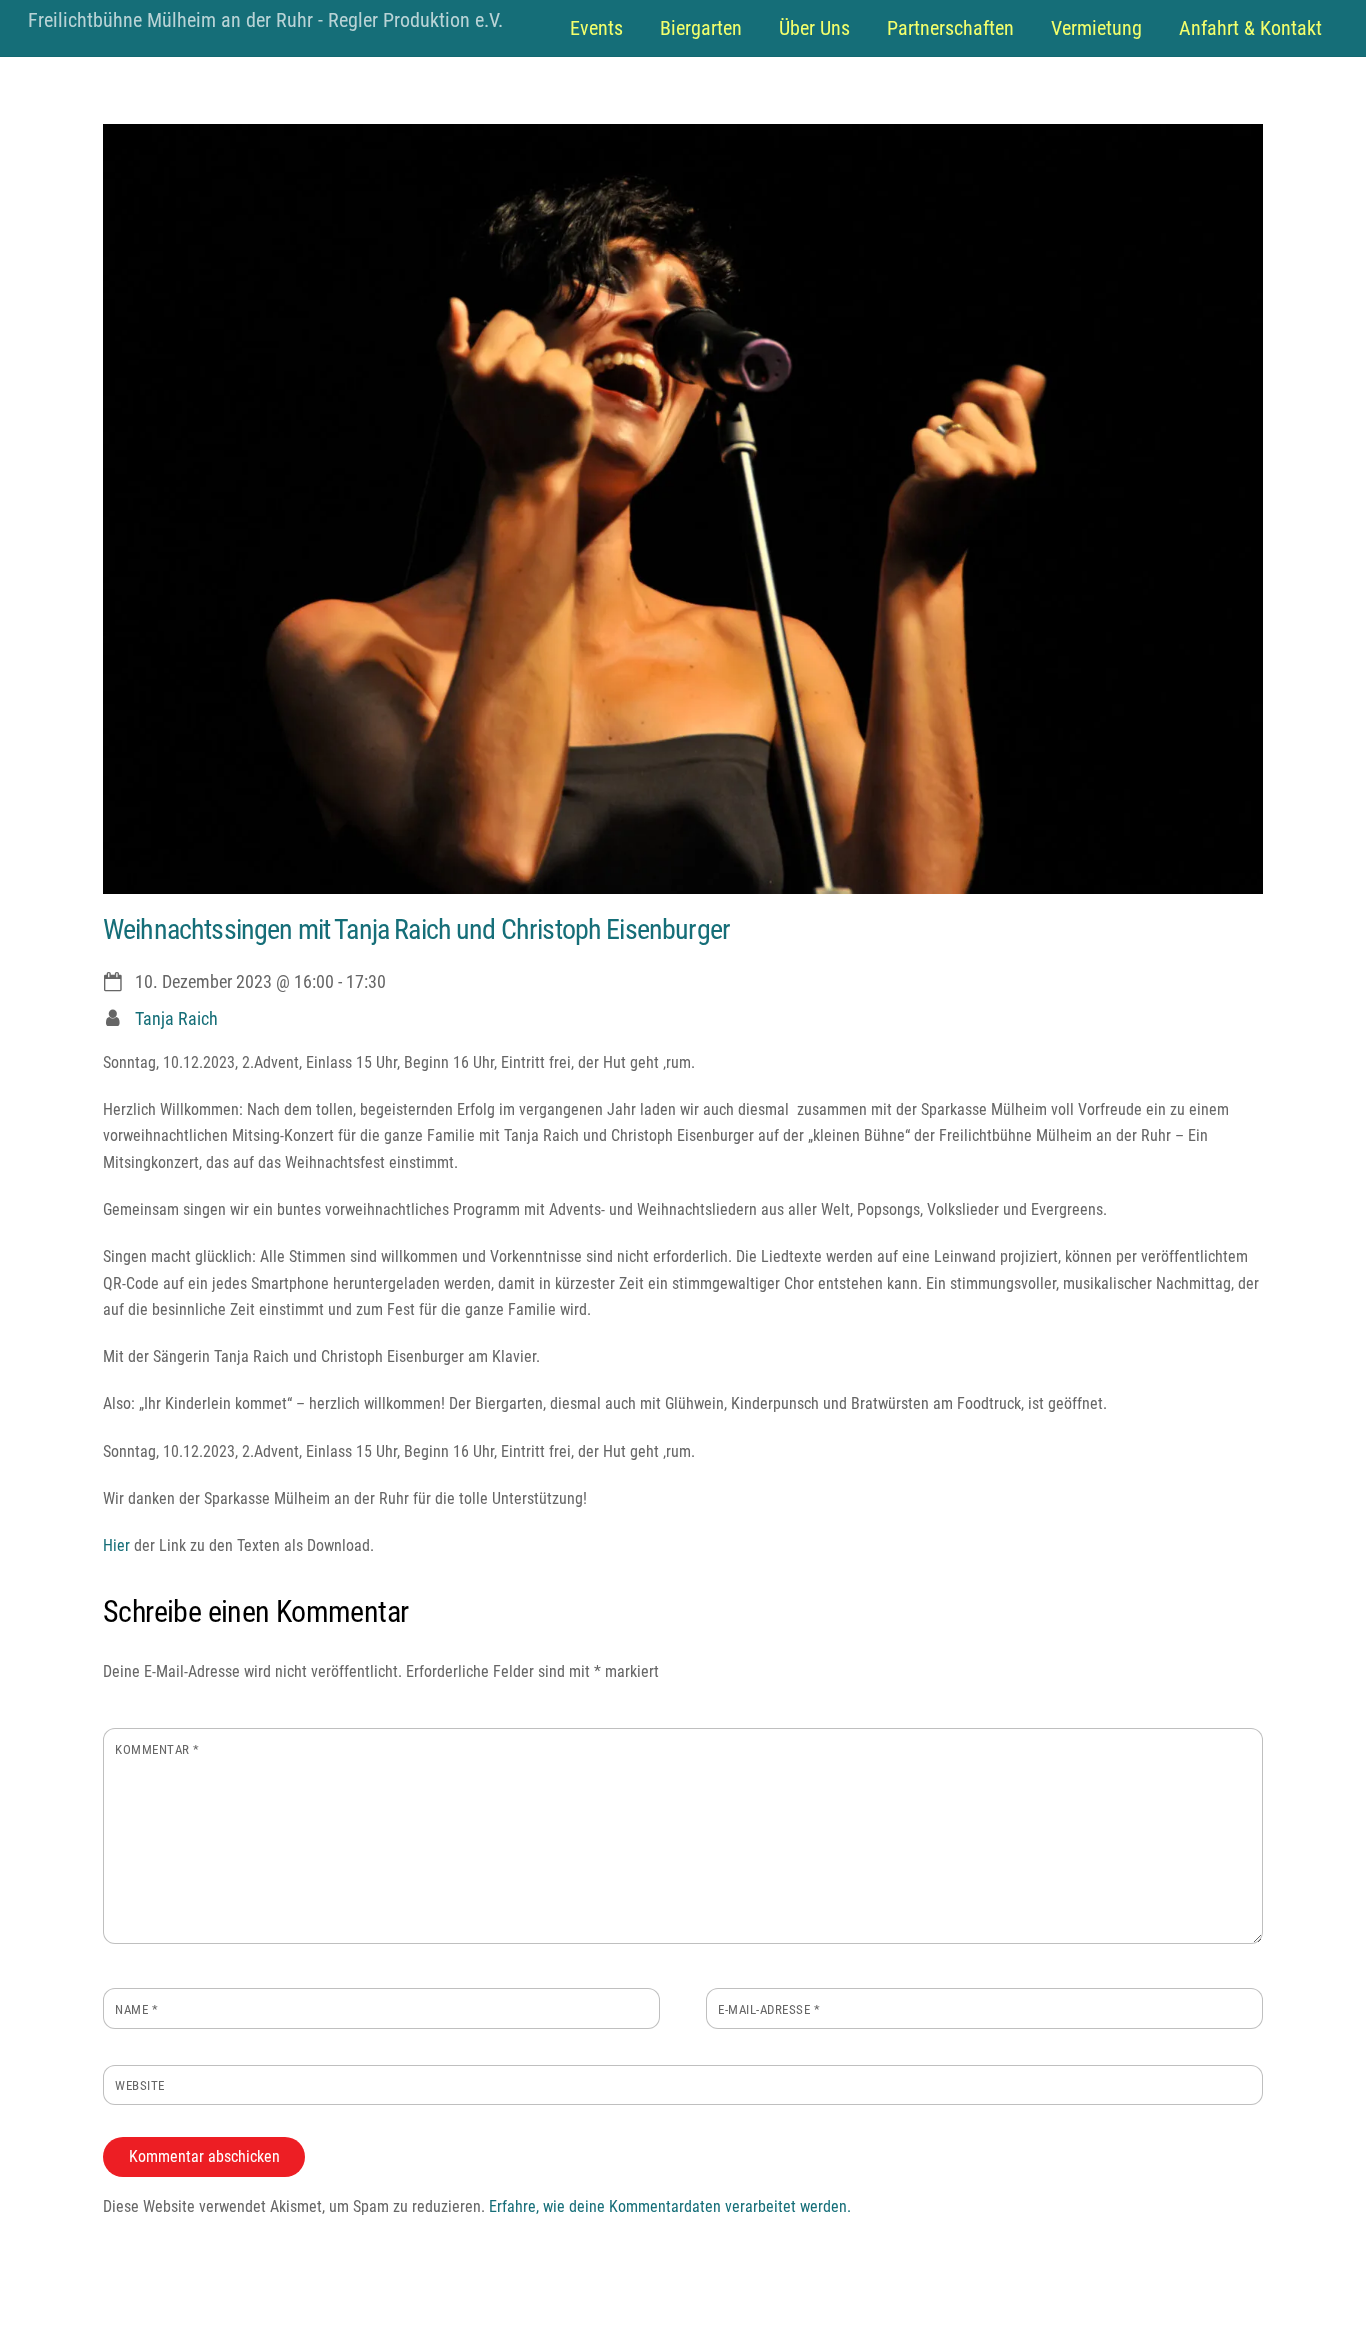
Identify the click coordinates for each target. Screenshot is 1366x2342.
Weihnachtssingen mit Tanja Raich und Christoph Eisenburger (416, 929)
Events (596, 28)
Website (140, 2085)
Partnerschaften (950, 28)
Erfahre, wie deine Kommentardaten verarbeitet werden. (670, 2206)
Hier (116, 1545)
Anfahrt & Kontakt (1250, 28)
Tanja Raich (176, 1019)
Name (136, 2009)
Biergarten (701, 28)
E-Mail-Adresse (769, 2009)
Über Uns (814, 28)
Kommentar (157, 1749)
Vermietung (1096, 28)
